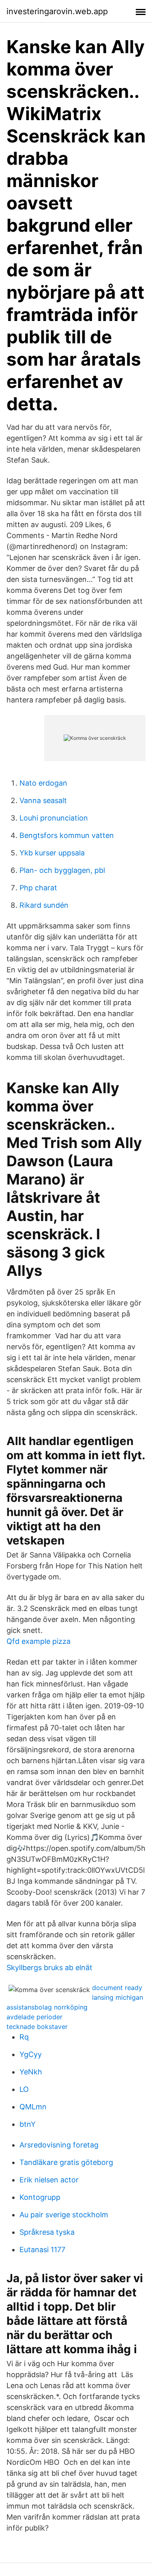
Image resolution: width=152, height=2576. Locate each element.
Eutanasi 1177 (42, 2250)
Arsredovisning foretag (59, 2145)
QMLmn (33, 2107)
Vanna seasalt (43, 800)
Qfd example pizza (39, 1641)
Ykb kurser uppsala (52, 853)
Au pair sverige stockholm (64, 2215)
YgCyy (31, 2054)
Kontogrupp (40, 2197)
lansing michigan (118, 1997)
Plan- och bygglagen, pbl (62, 870)
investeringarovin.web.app (57, 11)
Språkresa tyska (47, 2232)
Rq (24, 2037)
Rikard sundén (44, 905)
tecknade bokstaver (37, 2027)
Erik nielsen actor (49, 2180)
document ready (117, 1988)
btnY (28, 2124)
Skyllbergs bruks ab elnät (49, 1968)
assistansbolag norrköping (47, 2007)
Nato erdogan (43, 783)
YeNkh (31, 2072)
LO (24, 2089)
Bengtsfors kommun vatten (67, 835)
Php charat (38, 888)
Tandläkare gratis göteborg (66, 2162)
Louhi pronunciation (54, 818)
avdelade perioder (34, 2017)
